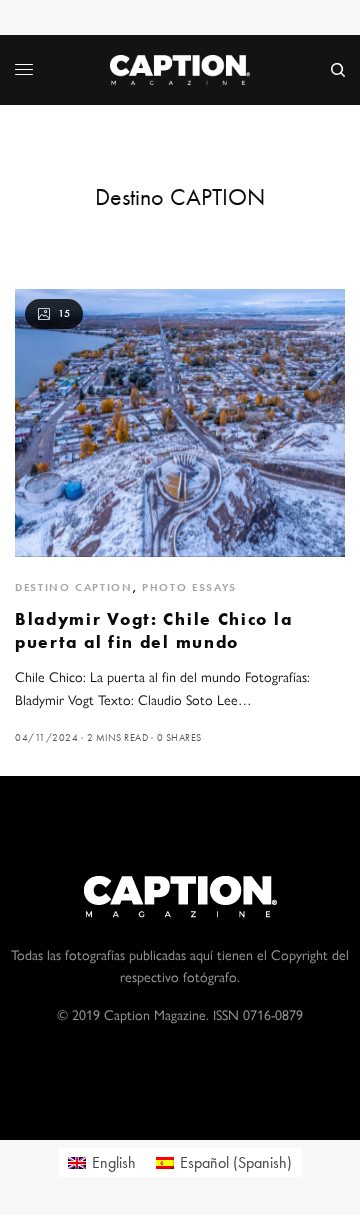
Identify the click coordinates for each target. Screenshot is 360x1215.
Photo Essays (189, 587)
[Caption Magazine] (180, 70)
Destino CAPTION (74, 587)
